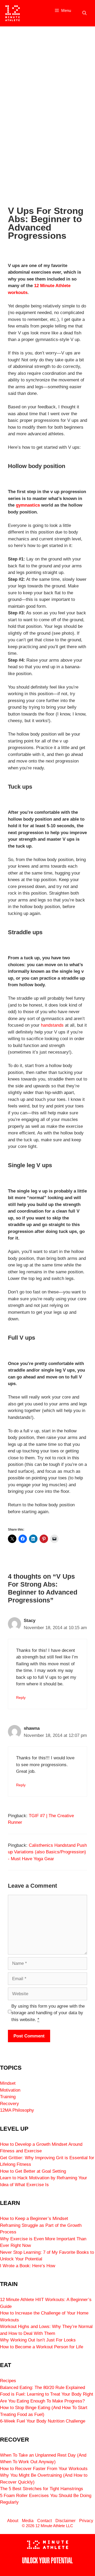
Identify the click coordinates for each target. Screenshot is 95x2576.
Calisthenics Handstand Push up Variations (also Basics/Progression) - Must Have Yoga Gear (47, 1852)
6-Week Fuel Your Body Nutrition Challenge (43, 2421)
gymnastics (28, 505)
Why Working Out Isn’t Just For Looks (38, 2340)
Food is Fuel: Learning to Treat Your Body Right (47, 2394)
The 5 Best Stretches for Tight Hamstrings (42, 2489)
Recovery (9, 2104)
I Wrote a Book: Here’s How (28, 2266)
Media (28, 2521)
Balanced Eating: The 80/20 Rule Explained (42, 2388)
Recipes (8, 2381)
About (13, 2521)
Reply (21, 1698)
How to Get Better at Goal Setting (33, 2171)
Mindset (8, 2083)
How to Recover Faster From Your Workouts (44, 2469)
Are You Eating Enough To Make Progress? (42, 2401)
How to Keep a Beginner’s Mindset (34, 2219)
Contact (44, 2521)
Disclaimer (65, 2521)
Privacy (86, 2521)
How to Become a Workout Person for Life (42, 2347)
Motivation (10, 2090)
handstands (52, 1025)
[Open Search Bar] (84, 13)
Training (8, 2097)
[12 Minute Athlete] (13, 13)
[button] (6, 110)
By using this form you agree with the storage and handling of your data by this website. (48, 2013)
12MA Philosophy (17, 2110)
